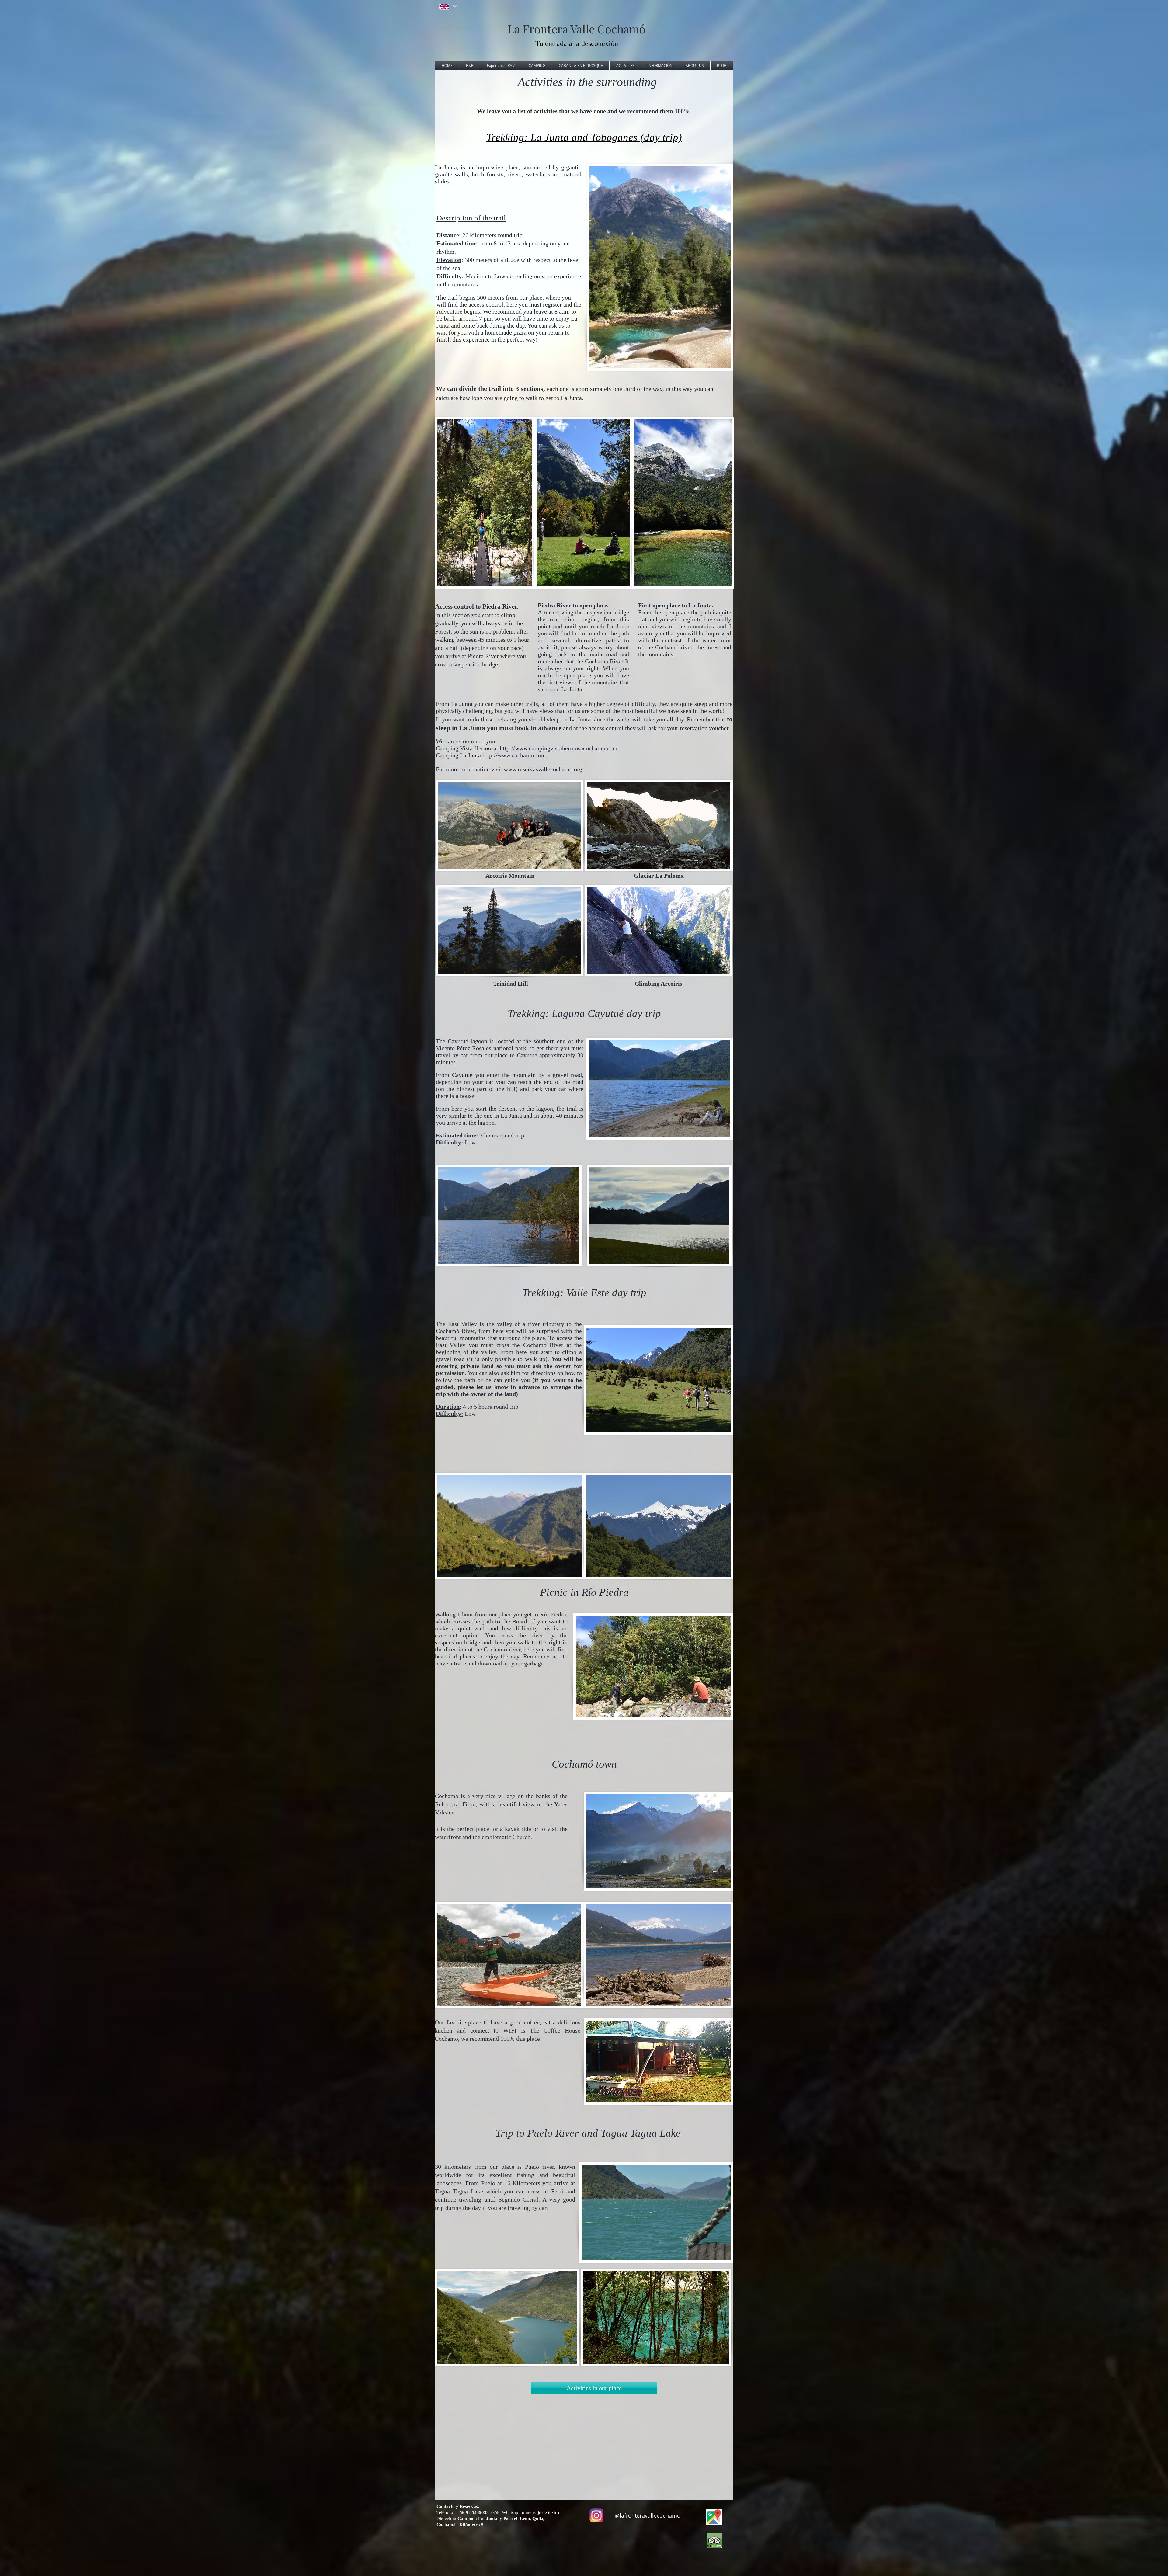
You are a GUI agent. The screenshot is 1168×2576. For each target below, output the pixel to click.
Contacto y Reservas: (458, 2506)
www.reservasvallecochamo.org (543, 769)
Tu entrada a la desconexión (577, 43)
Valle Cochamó (608, 29)
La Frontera (539, 29)
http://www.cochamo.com (514, 755)
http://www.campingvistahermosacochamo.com (559, 748)
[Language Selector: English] (448, 7)
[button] (470, 65)
